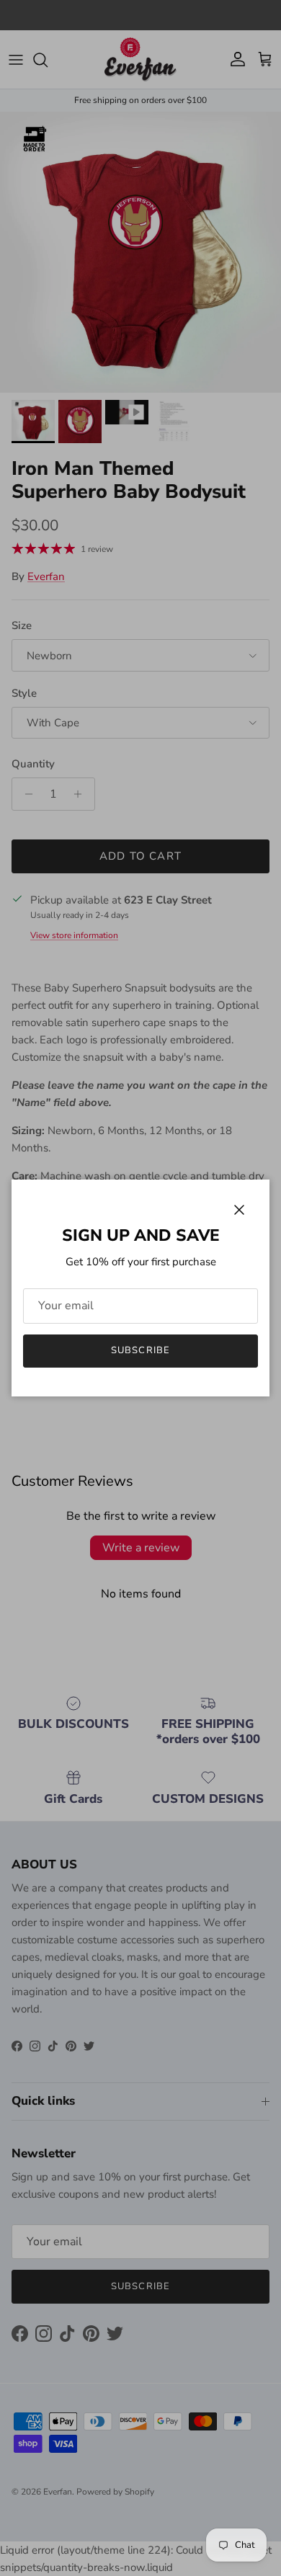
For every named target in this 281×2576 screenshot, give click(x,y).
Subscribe (140, 1350)
